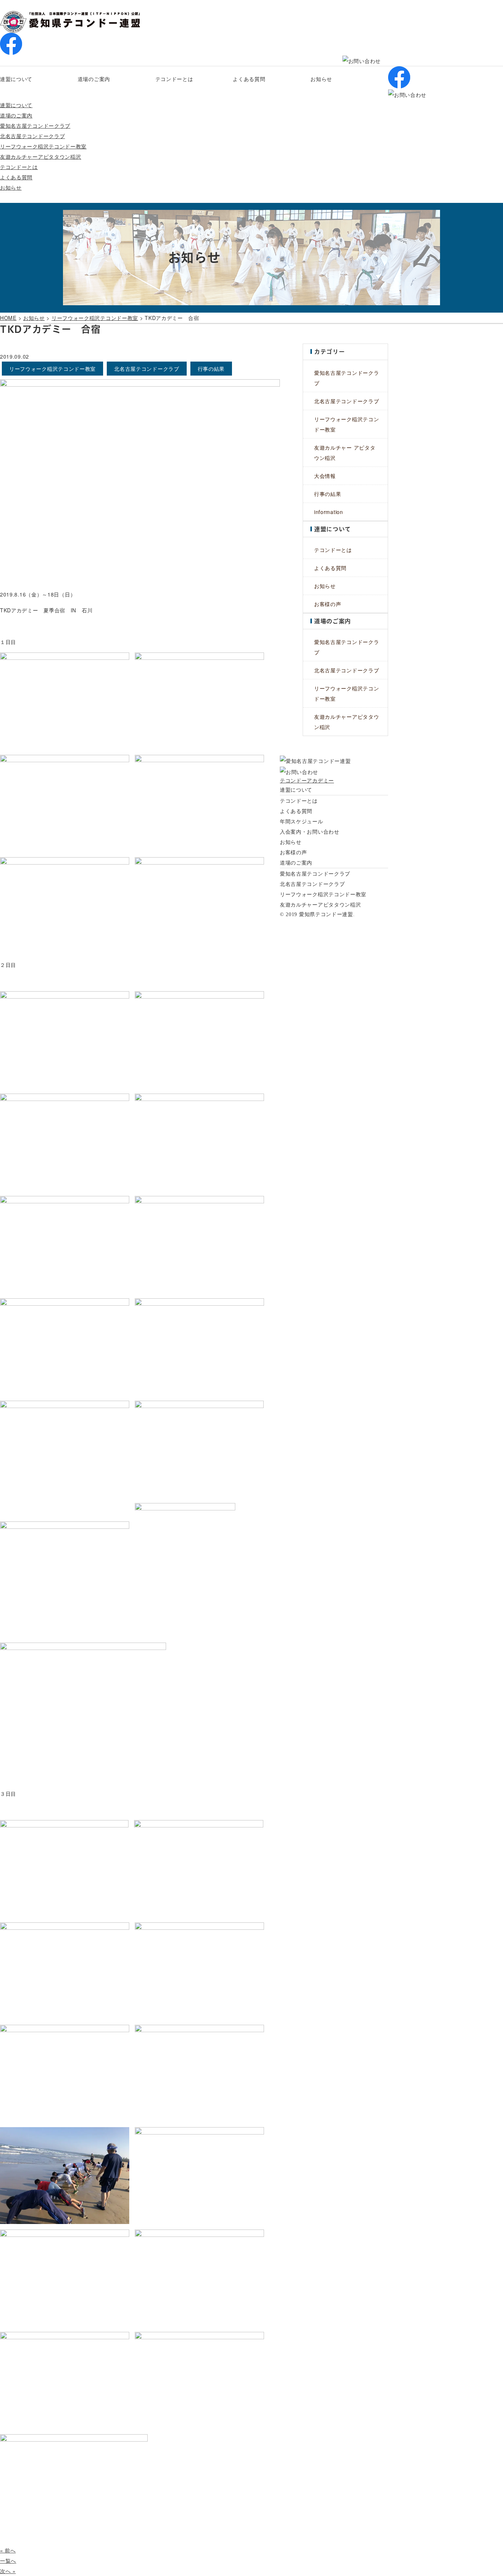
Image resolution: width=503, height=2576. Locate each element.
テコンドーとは (174, 79)
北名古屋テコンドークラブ (32, 136)
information (329, 512)
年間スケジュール (302, 821)
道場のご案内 (94, 79)
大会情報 (325, 476)
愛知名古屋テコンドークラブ (35, 126)
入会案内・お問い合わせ (310, 831)
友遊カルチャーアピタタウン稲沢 (41, 156)
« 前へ (8, 2550)
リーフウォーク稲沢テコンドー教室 (43, 146)
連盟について (16, 79)
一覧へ (8, 2561)
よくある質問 (249, 79)
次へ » (8, 2571)
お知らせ (321, 79)
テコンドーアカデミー (307, 780)
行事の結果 (328, 494)
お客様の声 (328, 604)
